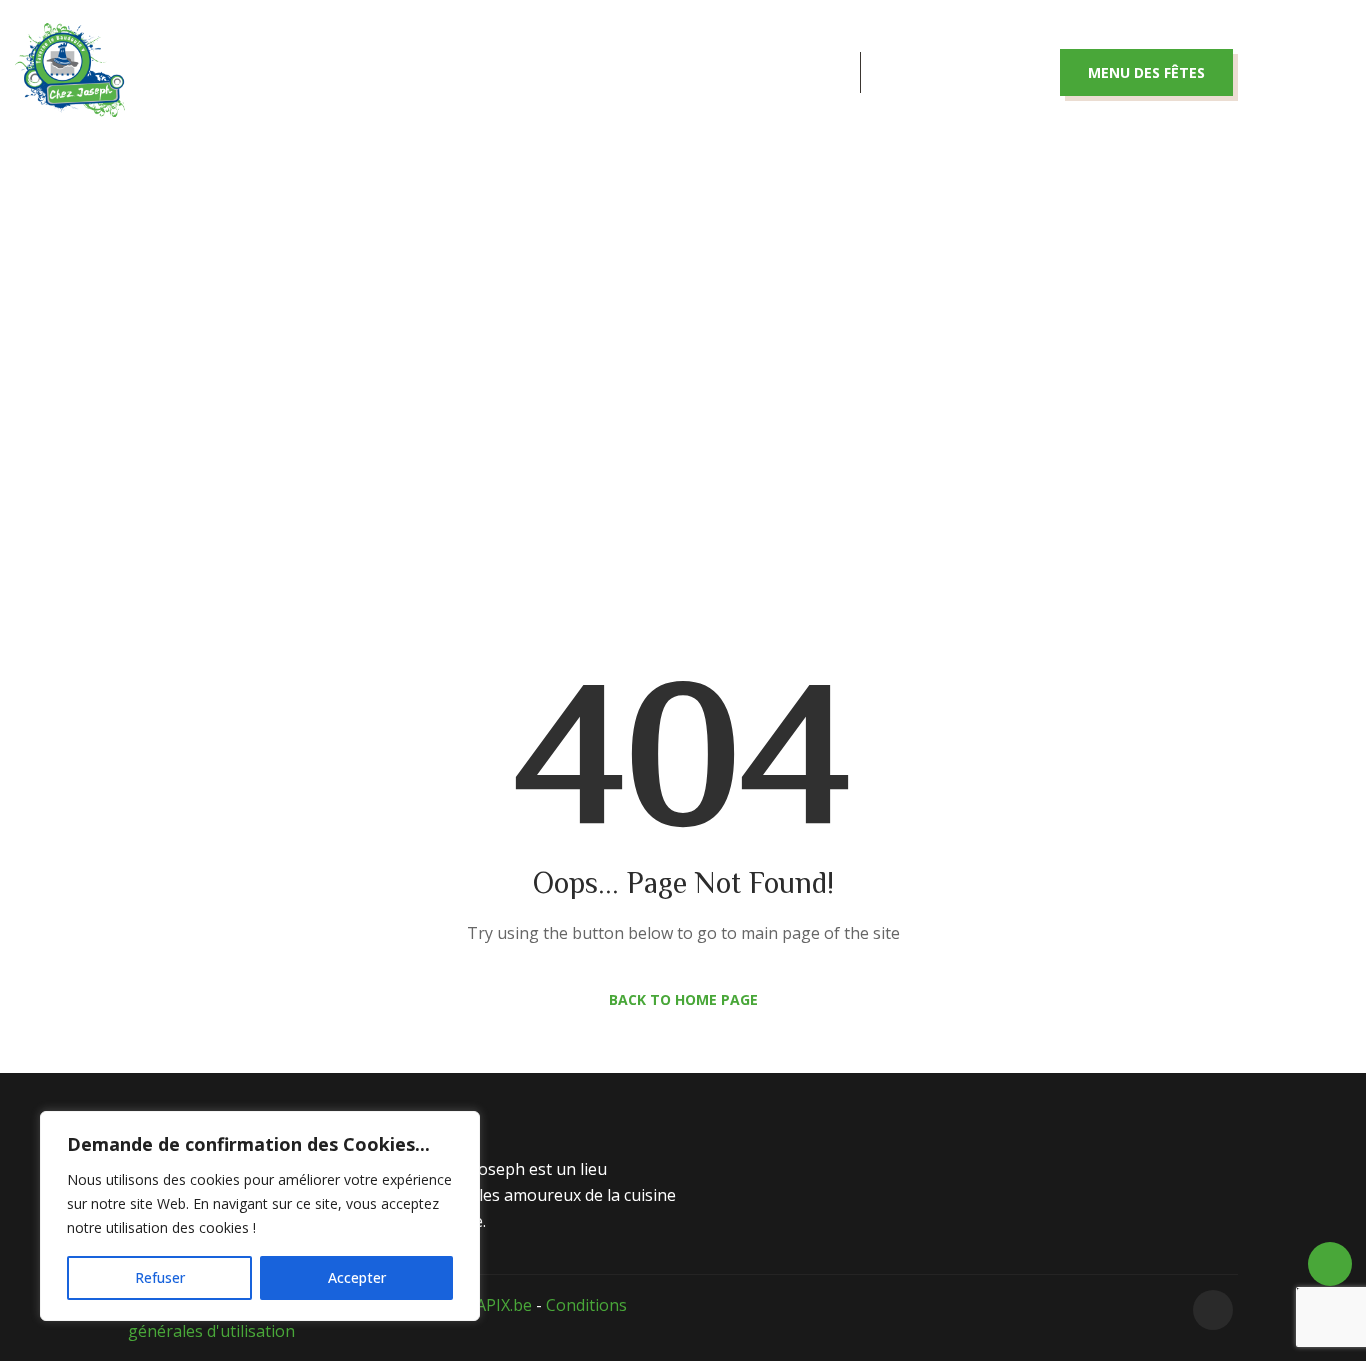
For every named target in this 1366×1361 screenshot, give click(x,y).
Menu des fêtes (1146, 72)
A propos (387, 72)
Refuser (160, 1277)
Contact (781, 72)
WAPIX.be (496, 1305)
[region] (260, 1216)
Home (605, 373)
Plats (513, 72)
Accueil (255, 72)
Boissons (639, 72)
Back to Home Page (683, 999)
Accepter (357, 1277)
